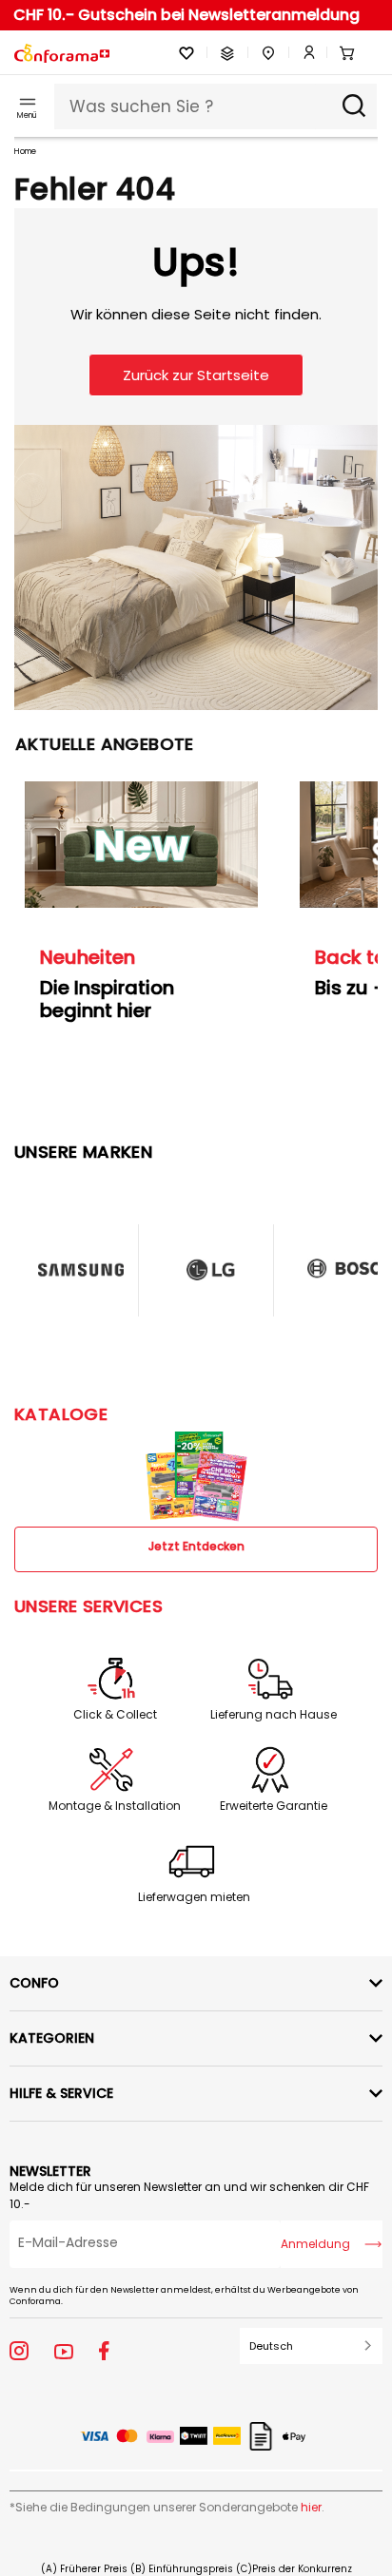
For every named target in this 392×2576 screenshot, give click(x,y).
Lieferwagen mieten (194, 1897)
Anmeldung (315, 2244)
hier (311, 2507)
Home (25, 152)
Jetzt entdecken (196, 1546)
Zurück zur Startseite (196, 375)
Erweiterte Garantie (274, 1806)
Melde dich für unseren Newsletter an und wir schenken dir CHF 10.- (189, 2195)
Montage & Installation (115, 1806)
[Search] (354, 106)
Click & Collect (115, 1715)
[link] (303, 53)
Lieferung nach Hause (274, 1715)
